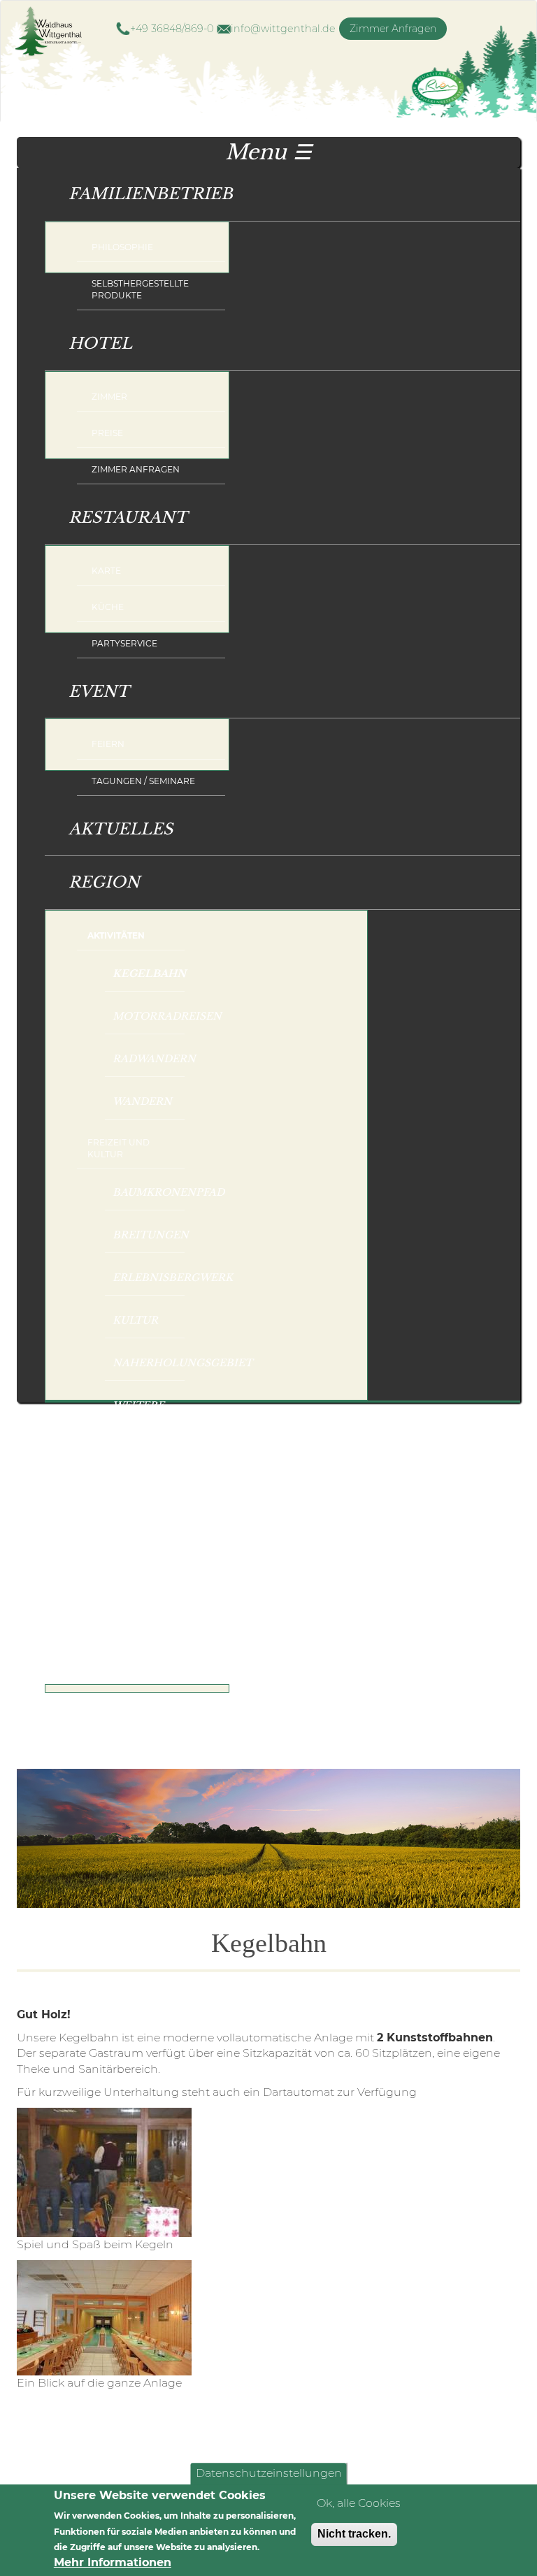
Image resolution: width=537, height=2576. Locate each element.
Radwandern (149, 1059)
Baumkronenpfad (149, 1192)
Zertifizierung (336, 1598)
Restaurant (116, 509)
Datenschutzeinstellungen (269, 2474)
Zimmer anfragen (136, 469)
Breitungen (149, 1235)
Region (92, 874)
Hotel (88, 335)
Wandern (142, 1101)
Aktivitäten (116, 935)
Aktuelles (121, 829)
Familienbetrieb (139, 186)
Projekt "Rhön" (325, 1548)
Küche (108, 607)
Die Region (334, 1498)
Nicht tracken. (354, 2534)
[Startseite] (55, 32)
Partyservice (124, 643)
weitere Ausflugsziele (149, 1412)
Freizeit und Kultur (119, 1148)
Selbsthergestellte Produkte (140, 289)
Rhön (288, 1460)
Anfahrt (113, 1746)
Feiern (108, 744)
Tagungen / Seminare (143, 781)
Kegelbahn (149, 974)
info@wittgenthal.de (283, 29)
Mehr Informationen (113, 2562)
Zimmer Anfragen (393, 29)
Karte (106, 571)
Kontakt (100, 1649)
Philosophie (122, 247)
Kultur (135, 1320)
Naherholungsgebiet (149, 1363)
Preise (107, 433)
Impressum (118, 1710)
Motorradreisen (149, 1016)
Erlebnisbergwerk (149, 1278)
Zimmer (109, 397)
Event (87, 683)
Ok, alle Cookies (359, 2503)
